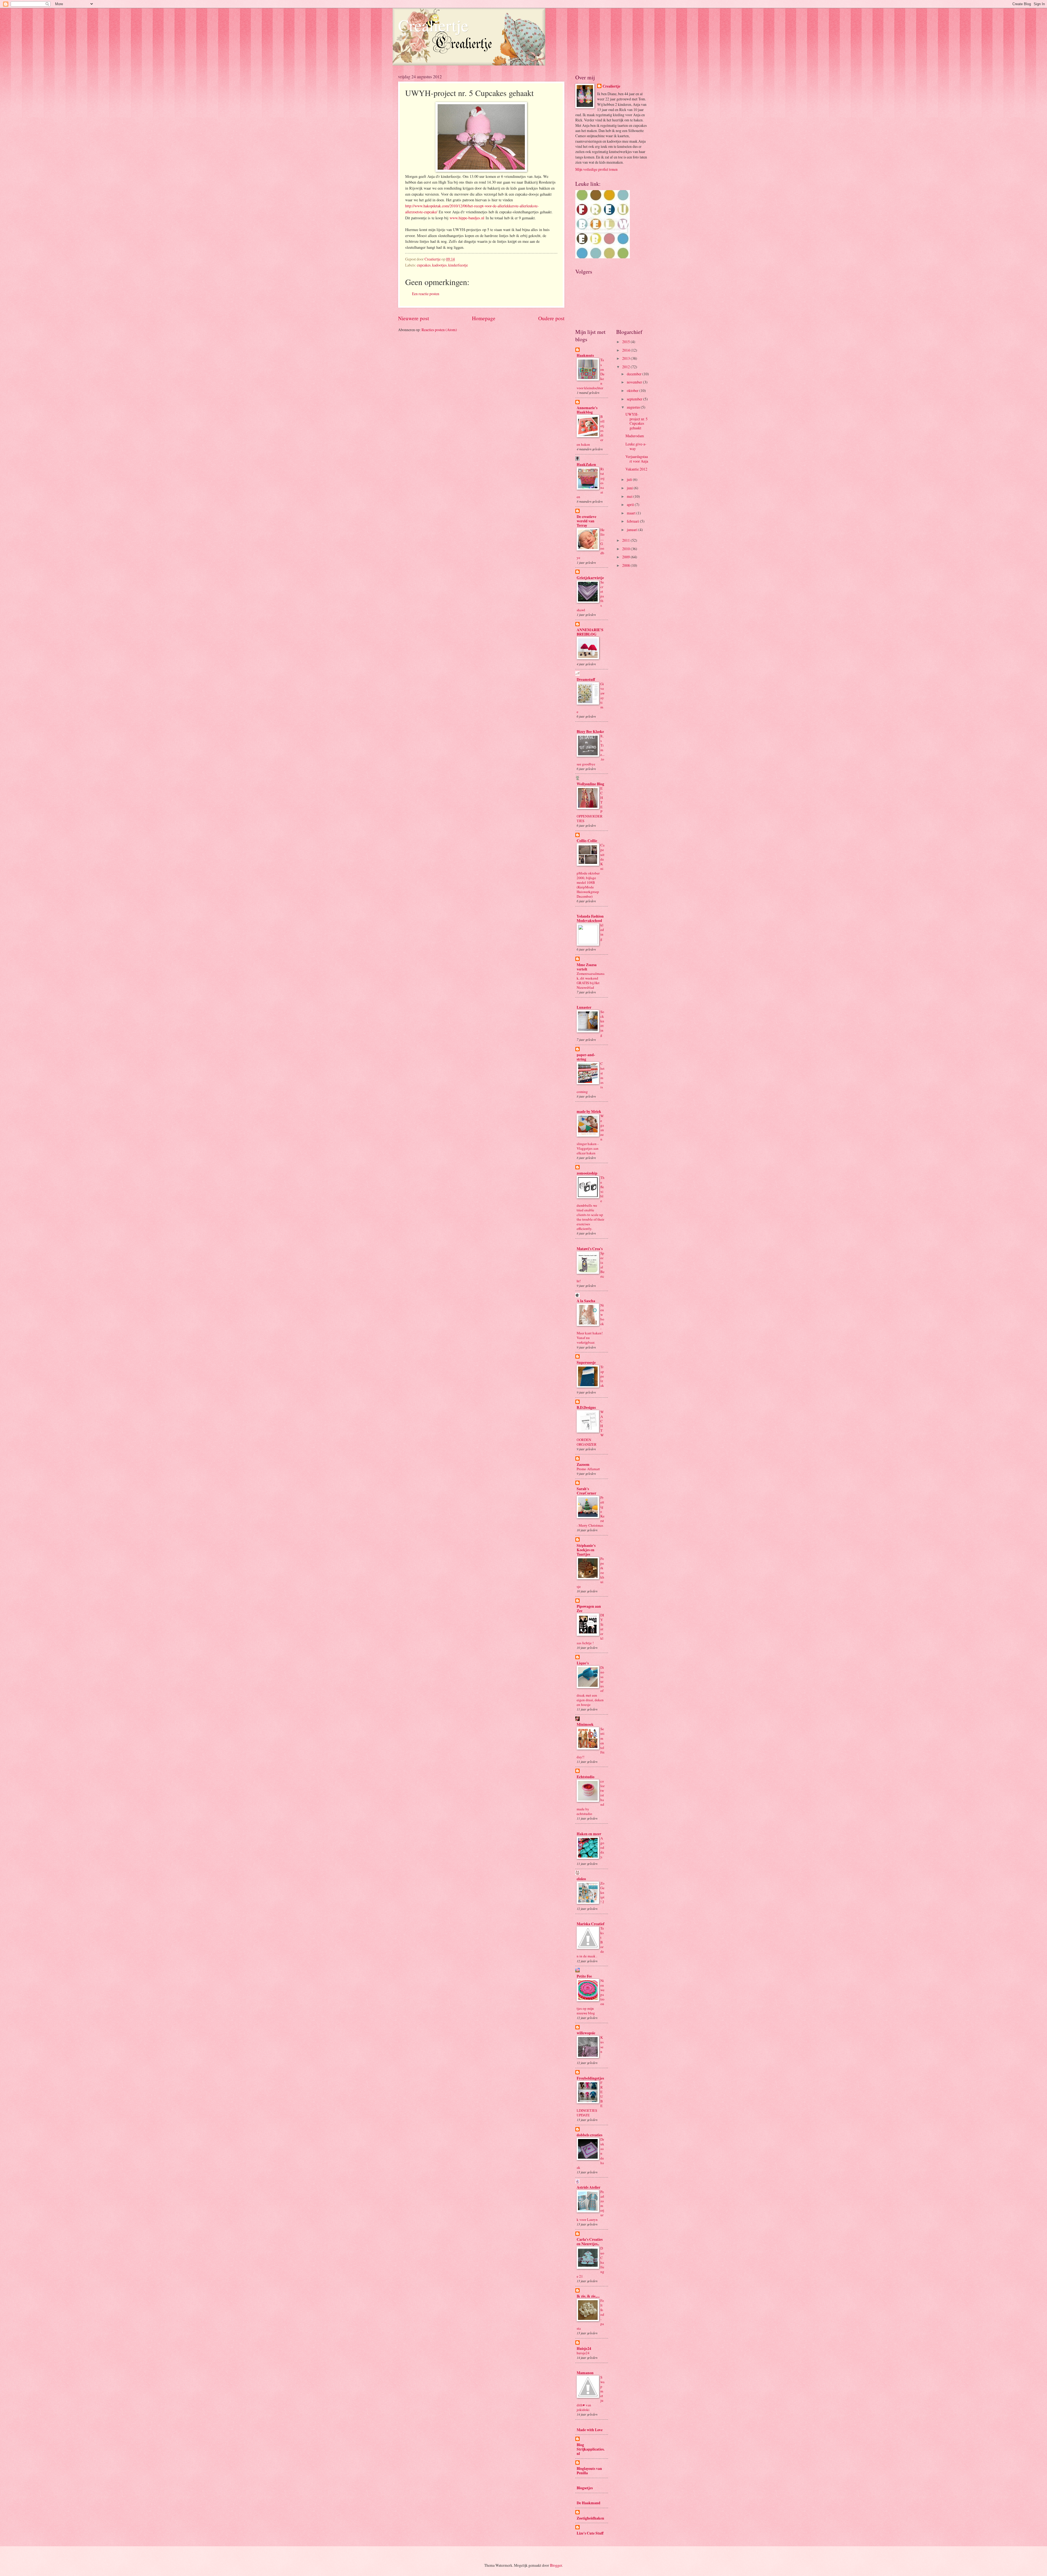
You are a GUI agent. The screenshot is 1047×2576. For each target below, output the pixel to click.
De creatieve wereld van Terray (586, 521)
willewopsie (586, 2033)
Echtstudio (586, 1777)
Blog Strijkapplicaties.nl (591, 2449)
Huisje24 (584, 2349)
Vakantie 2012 (636, 469)
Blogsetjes (585, 2488)
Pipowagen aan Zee (589, 1608)
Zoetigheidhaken (590, 2518)
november (635, 382)
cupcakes (424, 265)
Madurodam (635, 436)
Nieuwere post (413, 318)
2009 (626, 557)
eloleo (581, 1879)
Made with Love (590, 2430)
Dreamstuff (586, 679)
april (631, 504)
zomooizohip (587, 1173)
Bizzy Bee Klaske (590, 732)
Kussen (602, 2044)
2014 (626, 350)
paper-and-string (586, 1057)
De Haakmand (589, 2503)
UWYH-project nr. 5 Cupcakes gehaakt (637, 421)
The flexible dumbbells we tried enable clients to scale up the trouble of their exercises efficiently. (591, 1203)
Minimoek (585, 1724)
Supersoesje (586, 1362)
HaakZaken (586, 465)
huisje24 (583, 2353)
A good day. (602, 1847)
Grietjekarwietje (590, 578)
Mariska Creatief (591, 1924)
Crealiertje (433, 25)
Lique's (583, 1663)
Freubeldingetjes (590, 2078)
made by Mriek (589, 1112)
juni (630, 488)
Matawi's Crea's (590, 1249)
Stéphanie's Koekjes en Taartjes (586, 1550)
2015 (626, 342)
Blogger (556, 2565)
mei (630, 496)
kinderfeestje (458, 265)
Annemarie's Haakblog (587, 410)
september (635, 399)
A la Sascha (586, 1301)
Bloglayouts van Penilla (589, 2471)
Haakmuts (585, 355)
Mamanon (585, 2373)
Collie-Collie (587, 841)
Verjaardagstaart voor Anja (637, 459)
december (635, 374)
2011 (626, 540)
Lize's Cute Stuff (590, 2533)
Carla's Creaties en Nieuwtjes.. (590, 2242)
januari (633, 530)
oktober (633, 390)
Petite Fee (584, 1976)
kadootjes (439, 265)
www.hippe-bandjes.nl (467, 218)
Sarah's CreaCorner (586, 1491)
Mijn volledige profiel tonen (596, 169)
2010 (626, 549)
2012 (626, 367)
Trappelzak (602, 1376)
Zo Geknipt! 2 (602, 1892)
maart (632, 513)
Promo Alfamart (588, 1469)
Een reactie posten (426, 294)
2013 (626, 358)
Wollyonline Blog (590, 784)
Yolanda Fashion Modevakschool (590, 918)
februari (633, 521)
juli (630, 479)
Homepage (484, 318)
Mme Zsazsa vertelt (587, 967)
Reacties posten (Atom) (439, 330)
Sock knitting (602, 1023)
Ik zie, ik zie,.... (588, 2296)
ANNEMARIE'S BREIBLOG (590, 632)
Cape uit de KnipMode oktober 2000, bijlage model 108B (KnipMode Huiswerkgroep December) (591, 871)
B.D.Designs (586, 1407)
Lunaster (584, 1007)
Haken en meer (589, 1834)
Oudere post (551, 318)
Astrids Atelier (589, 2187)
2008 (626, 565)
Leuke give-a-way (636, 446)
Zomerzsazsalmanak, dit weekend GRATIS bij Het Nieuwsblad (591, 980)
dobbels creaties (589, 2135)
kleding (602, 932)
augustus (634, 407)
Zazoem (583, 1464)
